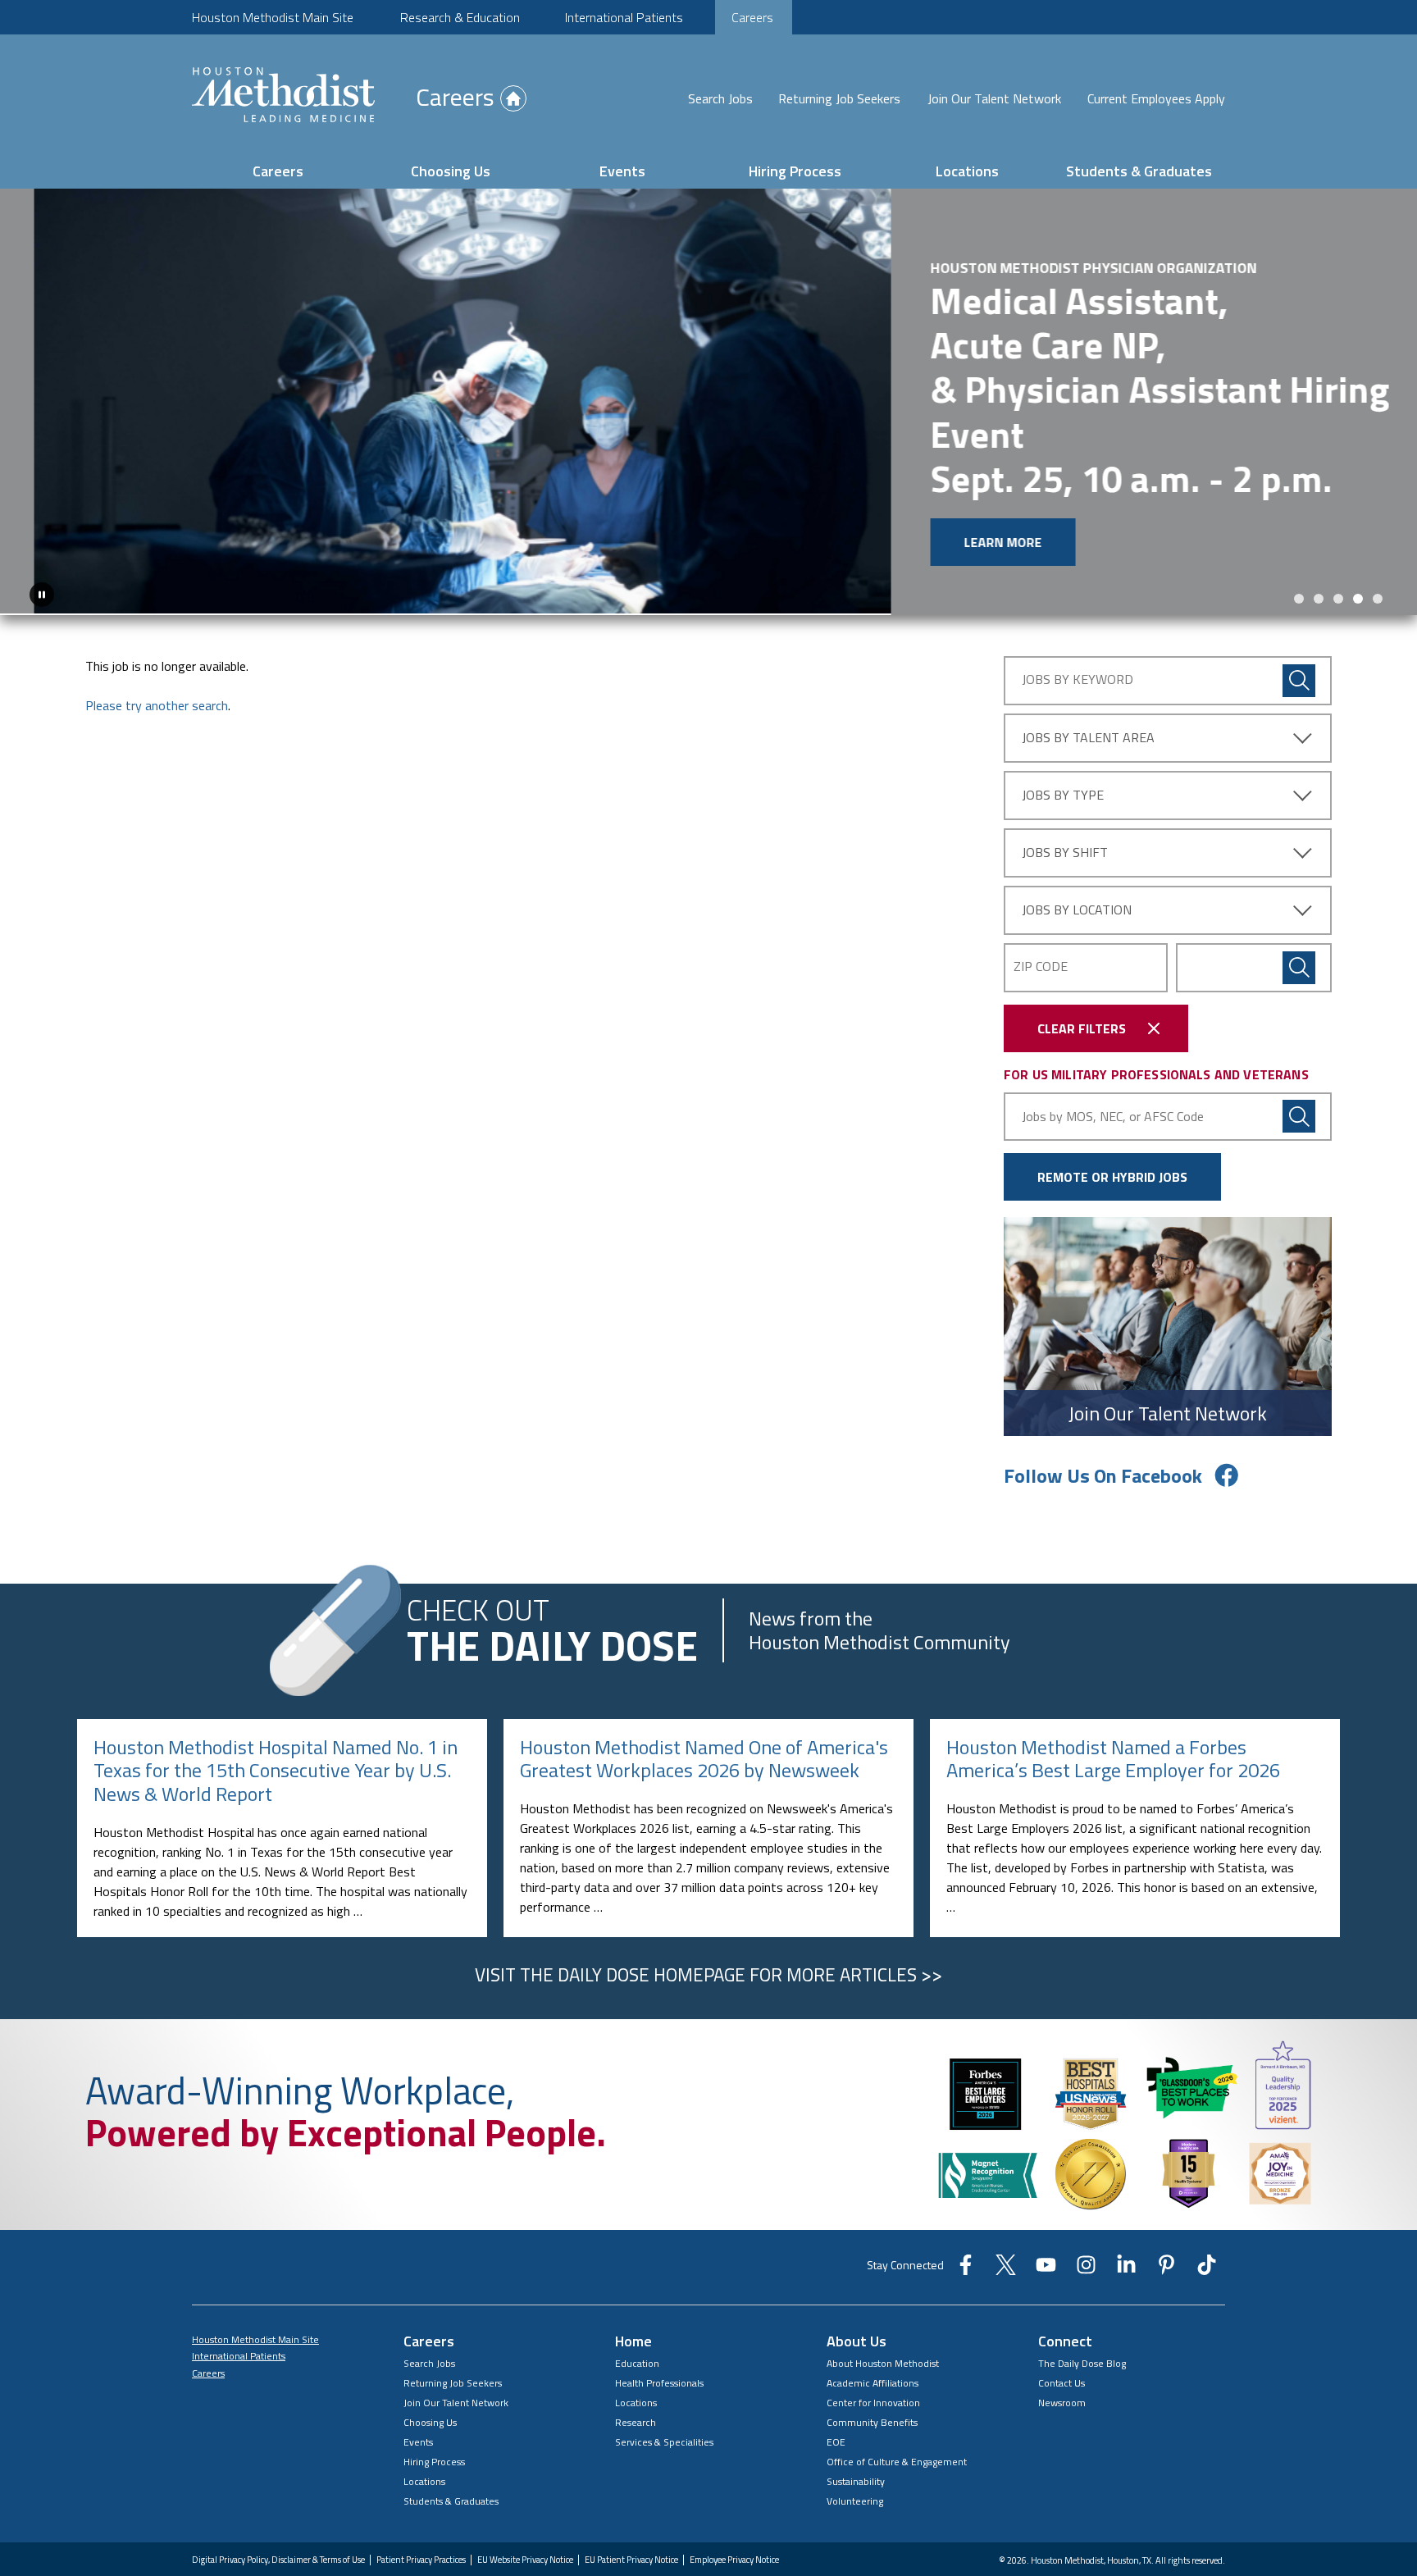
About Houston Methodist (883, 2381)
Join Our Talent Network (994, 98)
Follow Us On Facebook (1103, 1494)
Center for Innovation (873, 2421)
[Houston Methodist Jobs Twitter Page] (1006, 2288)
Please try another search (157, 723)
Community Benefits (872, 2440)
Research (636, 2440)
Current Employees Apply (1156, 98)
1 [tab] (1299, 617)
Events (622, 171)
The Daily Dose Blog (1082, 2381)
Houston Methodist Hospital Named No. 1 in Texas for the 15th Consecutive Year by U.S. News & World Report (276, 1790)
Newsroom (1062, 2421)
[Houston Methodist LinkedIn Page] (1126, 2288)
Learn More (112, 542)
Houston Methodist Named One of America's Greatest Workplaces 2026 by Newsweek (704, 1778)
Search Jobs (720, 98)
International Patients (624, 17)
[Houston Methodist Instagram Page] (1086, 2288)
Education (637, 2381)
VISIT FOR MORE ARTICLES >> (708, 1994)
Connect (1065, 2359)
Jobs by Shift (1065, 870)
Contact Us (1062, 2401)
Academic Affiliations (873, 2401)
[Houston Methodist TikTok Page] (1207, 2288)
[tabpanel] (708, 411)
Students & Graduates (1139, 171)
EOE (836, 2460)
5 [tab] (1378, 617)
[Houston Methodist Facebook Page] (966, 2288)
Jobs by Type (1063, 813)
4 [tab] (1358, 617)
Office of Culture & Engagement (897, 2480)
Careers (752, 17)
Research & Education (460, 17)
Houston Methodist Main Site (273, 17)
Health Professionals (659, 2401)
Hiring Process (795, 171)
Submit (1299, 986)
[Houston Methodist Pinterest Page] (1166, 2288)
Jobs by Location (1077, 928)
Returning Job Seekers (839, 98)
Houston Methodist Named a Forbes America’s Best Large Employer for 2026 (1113, 1778)
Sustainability (856, 2499)
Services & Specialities (664, 2460)
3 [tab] (1338, 617)
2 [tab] (1319, 617)
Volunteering (855, 2519)
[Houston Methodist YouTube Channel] (1046, 2288)
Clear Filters (1082, 1046)
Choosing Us (451, 171)
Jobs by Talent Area (1088, 755)
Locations (967, 171)
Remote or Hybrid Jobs (1112, 1196)
